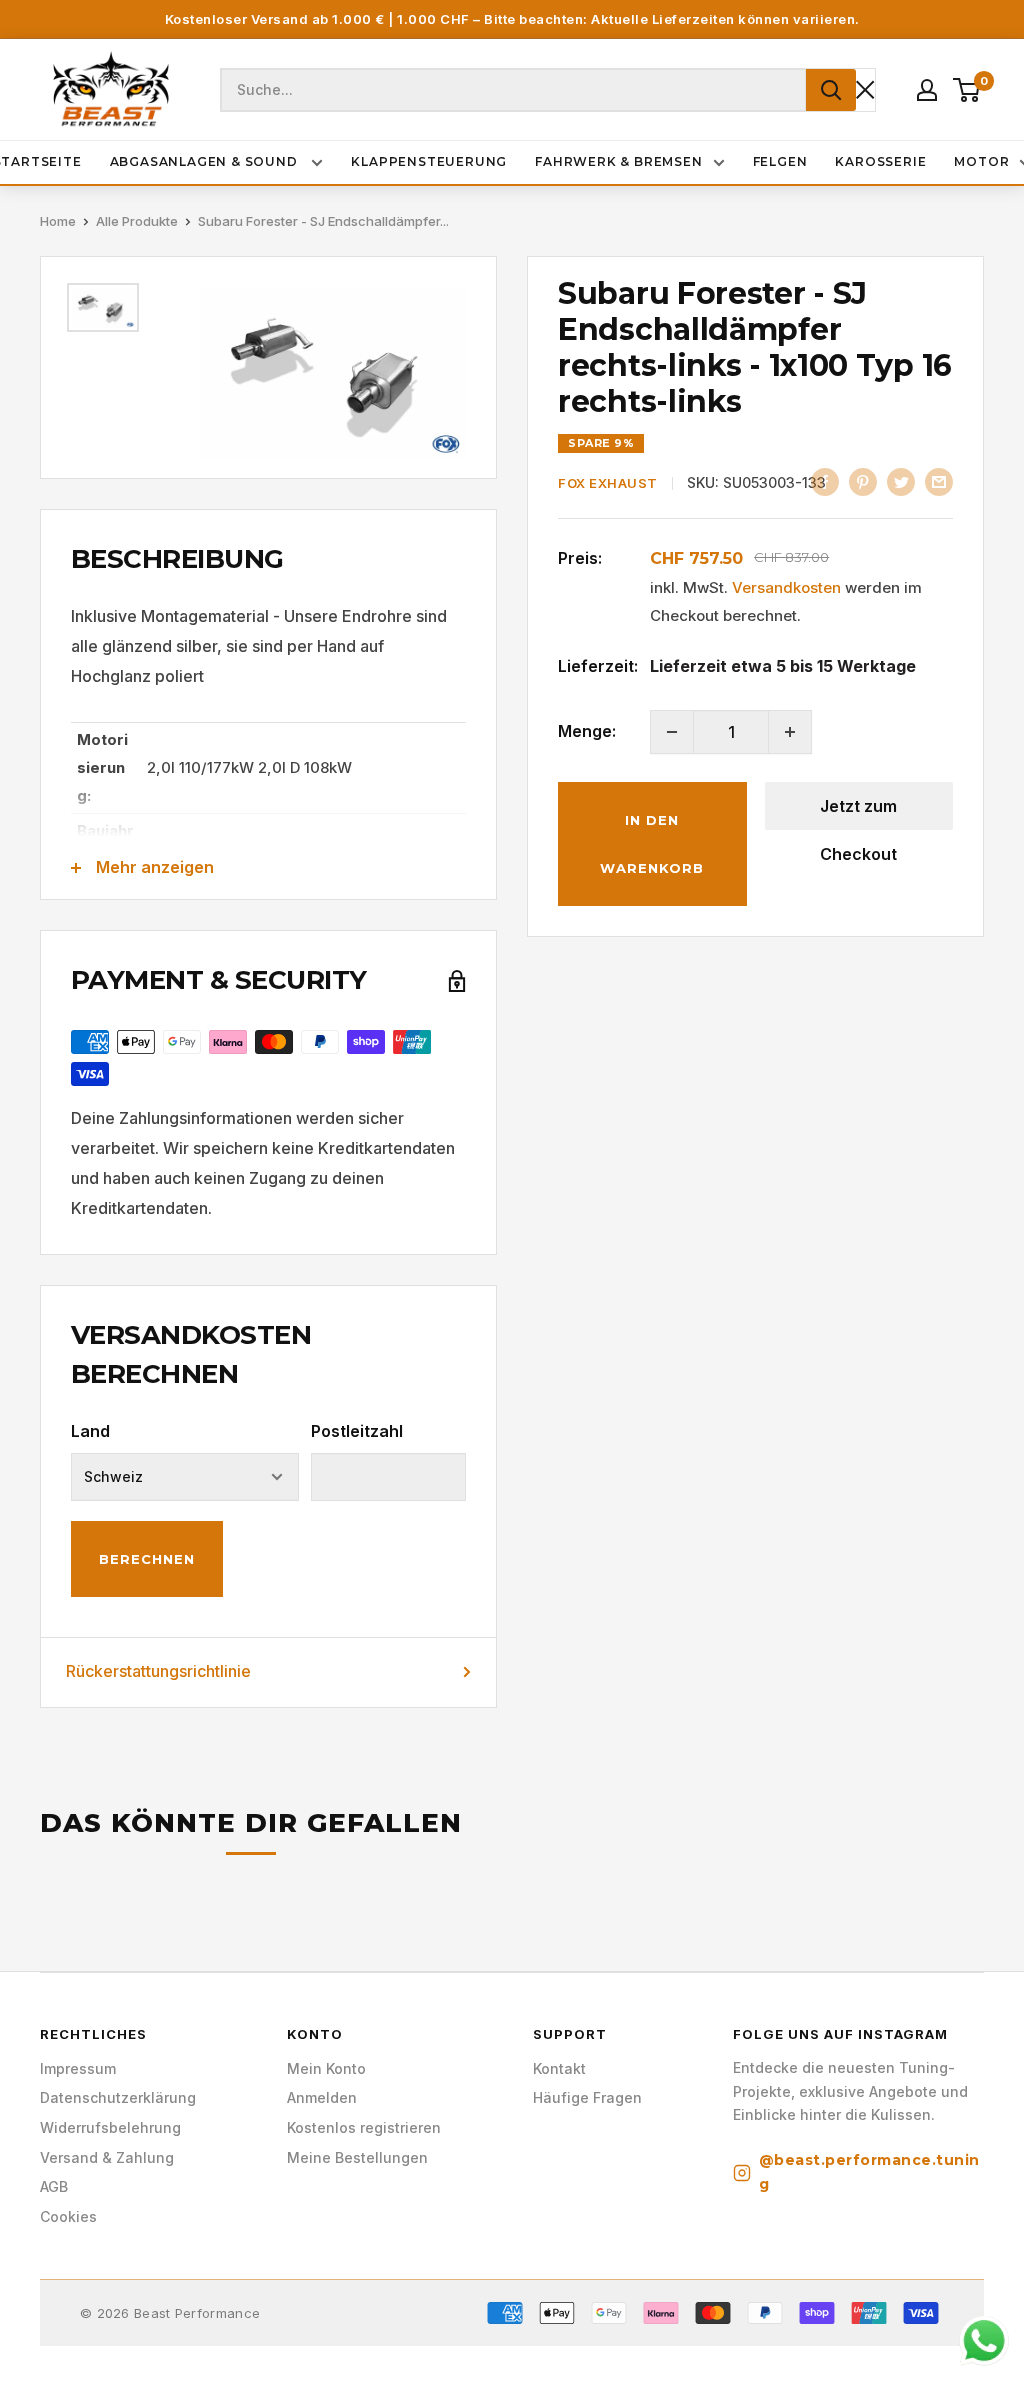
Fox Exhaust (608, 483)
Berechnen (147, 1559)
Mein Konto (326, 2068)
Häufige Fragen (587, 2097)
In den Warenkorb (652, 844)
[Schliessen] (865, 89)
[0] (967, 90)
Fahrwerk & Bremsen (618, 161)
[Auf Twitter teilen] (901, 481)
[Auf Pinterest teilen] (863, 481)
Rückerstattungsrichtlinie (158, 1671)
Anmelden (322, 2097)
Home (58, 221)
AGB (54, 2186)
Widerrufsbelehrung (110, 2127)
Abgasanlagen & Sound (206, 161)
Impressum (78, 2068)
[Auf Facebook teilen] (825, 481)
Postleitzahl (357, 1431)
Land (90, 1431)
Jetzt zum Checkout (858, 813)
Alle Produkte (137, 221)
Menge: (587, 731)
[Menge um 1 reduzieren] (672, 732)
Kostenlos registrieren (364, 2127)
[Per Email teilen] (939, 481)
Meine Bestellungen (357, 2157)
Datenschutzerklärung (118, 2097)
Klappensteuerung (429, 161)
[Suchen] (831, 90)
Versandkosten (786, 587)
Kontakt (559, 2068)
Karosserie (880, 161)
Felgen (780, 161)
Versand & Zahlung (107, 2157)
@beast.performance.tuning (869, 2172)
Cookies (68, 2216)
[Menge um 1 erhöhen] (790, 732)
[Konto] (927, 90)
